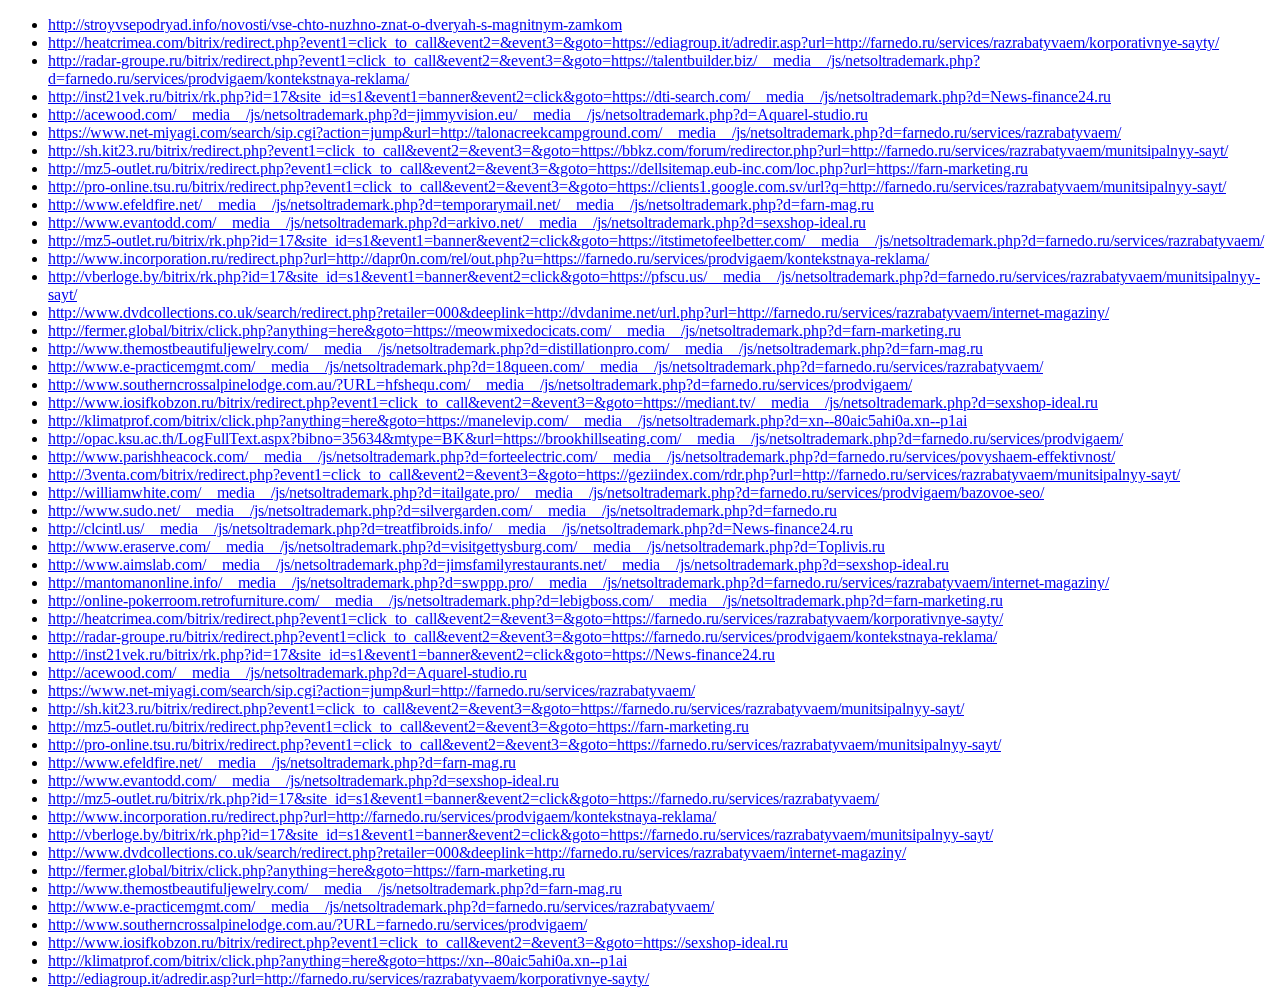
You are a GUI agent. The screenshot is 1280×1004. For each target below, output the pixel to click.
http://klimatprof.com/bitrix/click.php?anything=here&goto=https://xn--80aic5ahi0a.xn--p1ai (337, 960)
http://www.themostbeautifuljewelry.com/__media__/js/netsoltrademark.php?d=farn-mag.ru (335, 888)
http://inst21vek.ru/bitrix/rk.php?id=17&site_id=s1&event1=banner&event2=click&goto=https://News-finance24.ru (411, 654)
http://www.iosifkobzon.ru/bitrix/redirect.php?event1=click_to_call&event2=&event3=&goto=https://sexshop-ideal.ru (418, 942)
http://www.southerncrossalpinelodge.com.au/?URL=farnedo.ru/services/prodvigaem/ (317, 924)
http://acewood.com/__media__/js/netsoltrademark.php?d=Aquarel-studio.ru (287, 672)
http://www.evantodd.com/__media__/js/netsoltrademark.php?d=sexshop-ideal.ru (303, 780)
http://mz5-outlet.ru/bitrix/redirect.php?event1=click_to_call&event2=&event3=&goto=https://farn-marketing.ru (398, 726)
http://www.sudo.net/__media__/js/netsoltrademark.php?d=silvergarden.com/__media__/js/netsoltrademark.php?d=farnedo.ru (442, 510)
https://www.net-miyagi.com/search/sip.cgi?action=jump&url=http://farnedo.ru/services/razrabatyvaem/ (371, 690)
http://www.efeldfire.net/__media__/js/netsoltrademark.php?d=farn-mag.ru (282, 762)
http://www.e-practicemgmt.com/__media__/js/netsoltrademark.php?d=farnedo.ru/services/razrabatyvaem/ (381, 906)
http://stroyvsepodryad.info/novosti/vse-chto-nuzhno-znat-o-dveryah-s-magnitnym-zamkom (335, 24)
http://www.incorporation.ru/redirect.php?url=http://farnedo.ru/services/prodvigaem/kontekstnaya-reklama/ (382, 816)
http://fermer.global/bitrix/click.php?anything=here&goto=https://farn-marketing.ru (306, 870)
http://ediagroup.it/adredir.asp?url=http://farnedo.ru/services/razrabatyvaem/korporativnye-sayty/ (348, 978)
